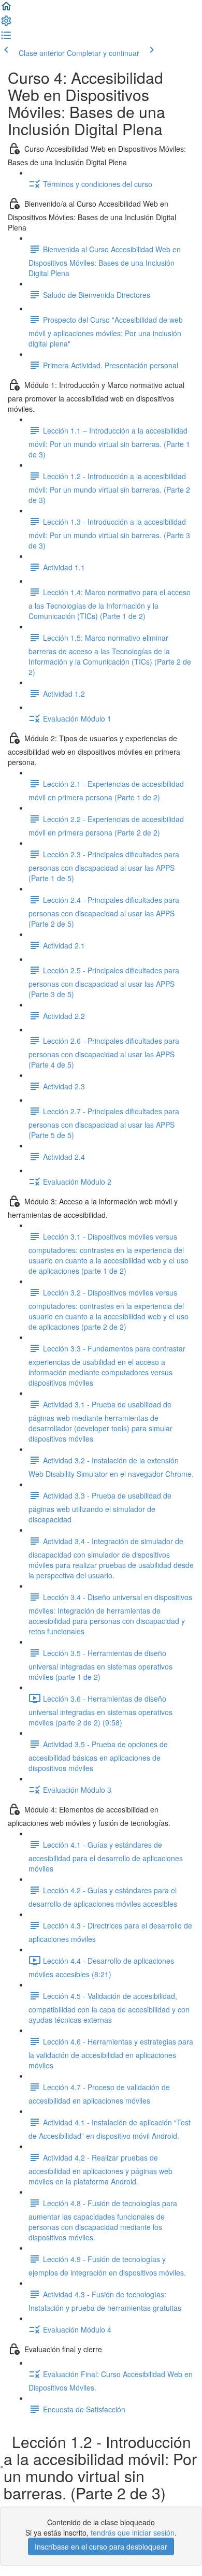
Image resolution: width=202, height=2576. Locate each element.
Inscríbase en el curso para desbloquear (101, 2546)
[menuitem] (6, 24)
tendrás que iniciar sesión (133, 2532)
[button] (6, 9)
